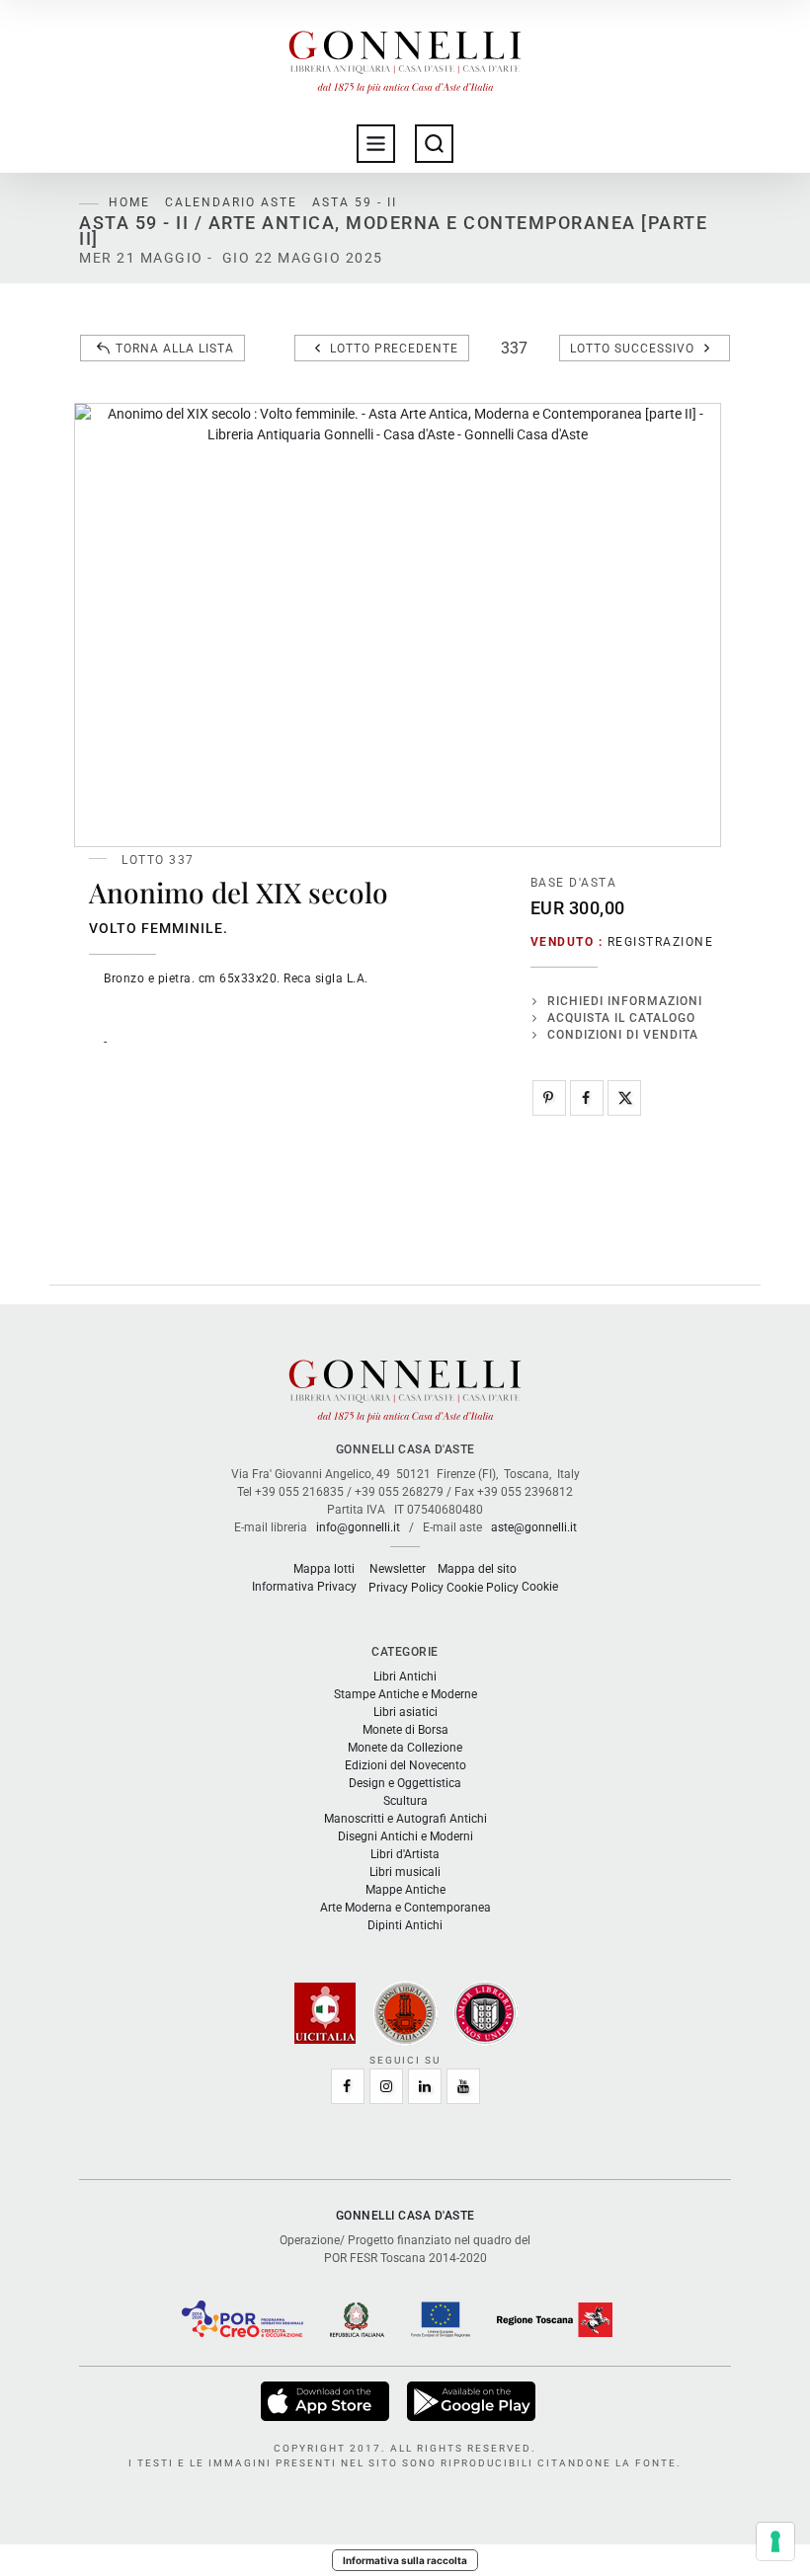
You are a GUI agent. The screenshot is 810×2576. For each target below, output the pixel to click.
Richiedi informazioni (625, 1001)
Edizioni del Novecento (405, 1765)
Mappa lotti (324, 1569)
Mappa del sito (477, 1569)
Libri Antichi (405, 1677)
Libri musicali (405, 1872)
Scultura (405, 1801)
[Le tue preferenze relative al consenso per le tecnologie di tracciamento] (775, 2541)
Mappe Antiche (405, 1890)
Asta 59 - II (355, 202)
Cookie (540, 1587)
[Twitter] (624, 1098)
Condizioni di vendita (623, 1035)
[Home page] (405, 57)
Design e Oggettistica (405, 1783)
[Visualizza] (326, 2400)
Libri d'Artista (405, 1854)
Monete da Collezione (405, 1748)
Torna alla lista (175, 349)
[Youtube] (463, 2086)
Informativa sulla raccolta (405, 2560)
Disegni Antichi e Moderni (405, 1836)
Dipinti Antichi (405, 1925)
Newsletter (398, 1569)
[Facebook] (587, 1098)
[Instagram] (386, 2086)
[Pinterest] (549, 1098)
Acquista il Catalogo (621, 1018)
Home (129, 202)
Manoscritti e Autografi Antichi (405, 1819)
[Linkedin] (425, 2086)
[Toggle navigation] (376, 144)
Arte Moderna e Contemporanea (405, 1908)
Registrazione (661, 942)
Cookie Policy (483, 1588)
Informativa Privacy (304, 1587)
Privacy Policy (406, 1588)
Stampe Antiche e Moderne (405, 1694)
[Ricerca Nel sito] (434, 144)
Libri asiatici (405, 1712)
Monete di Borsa (405, 1730)
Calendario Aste (231, 202)
